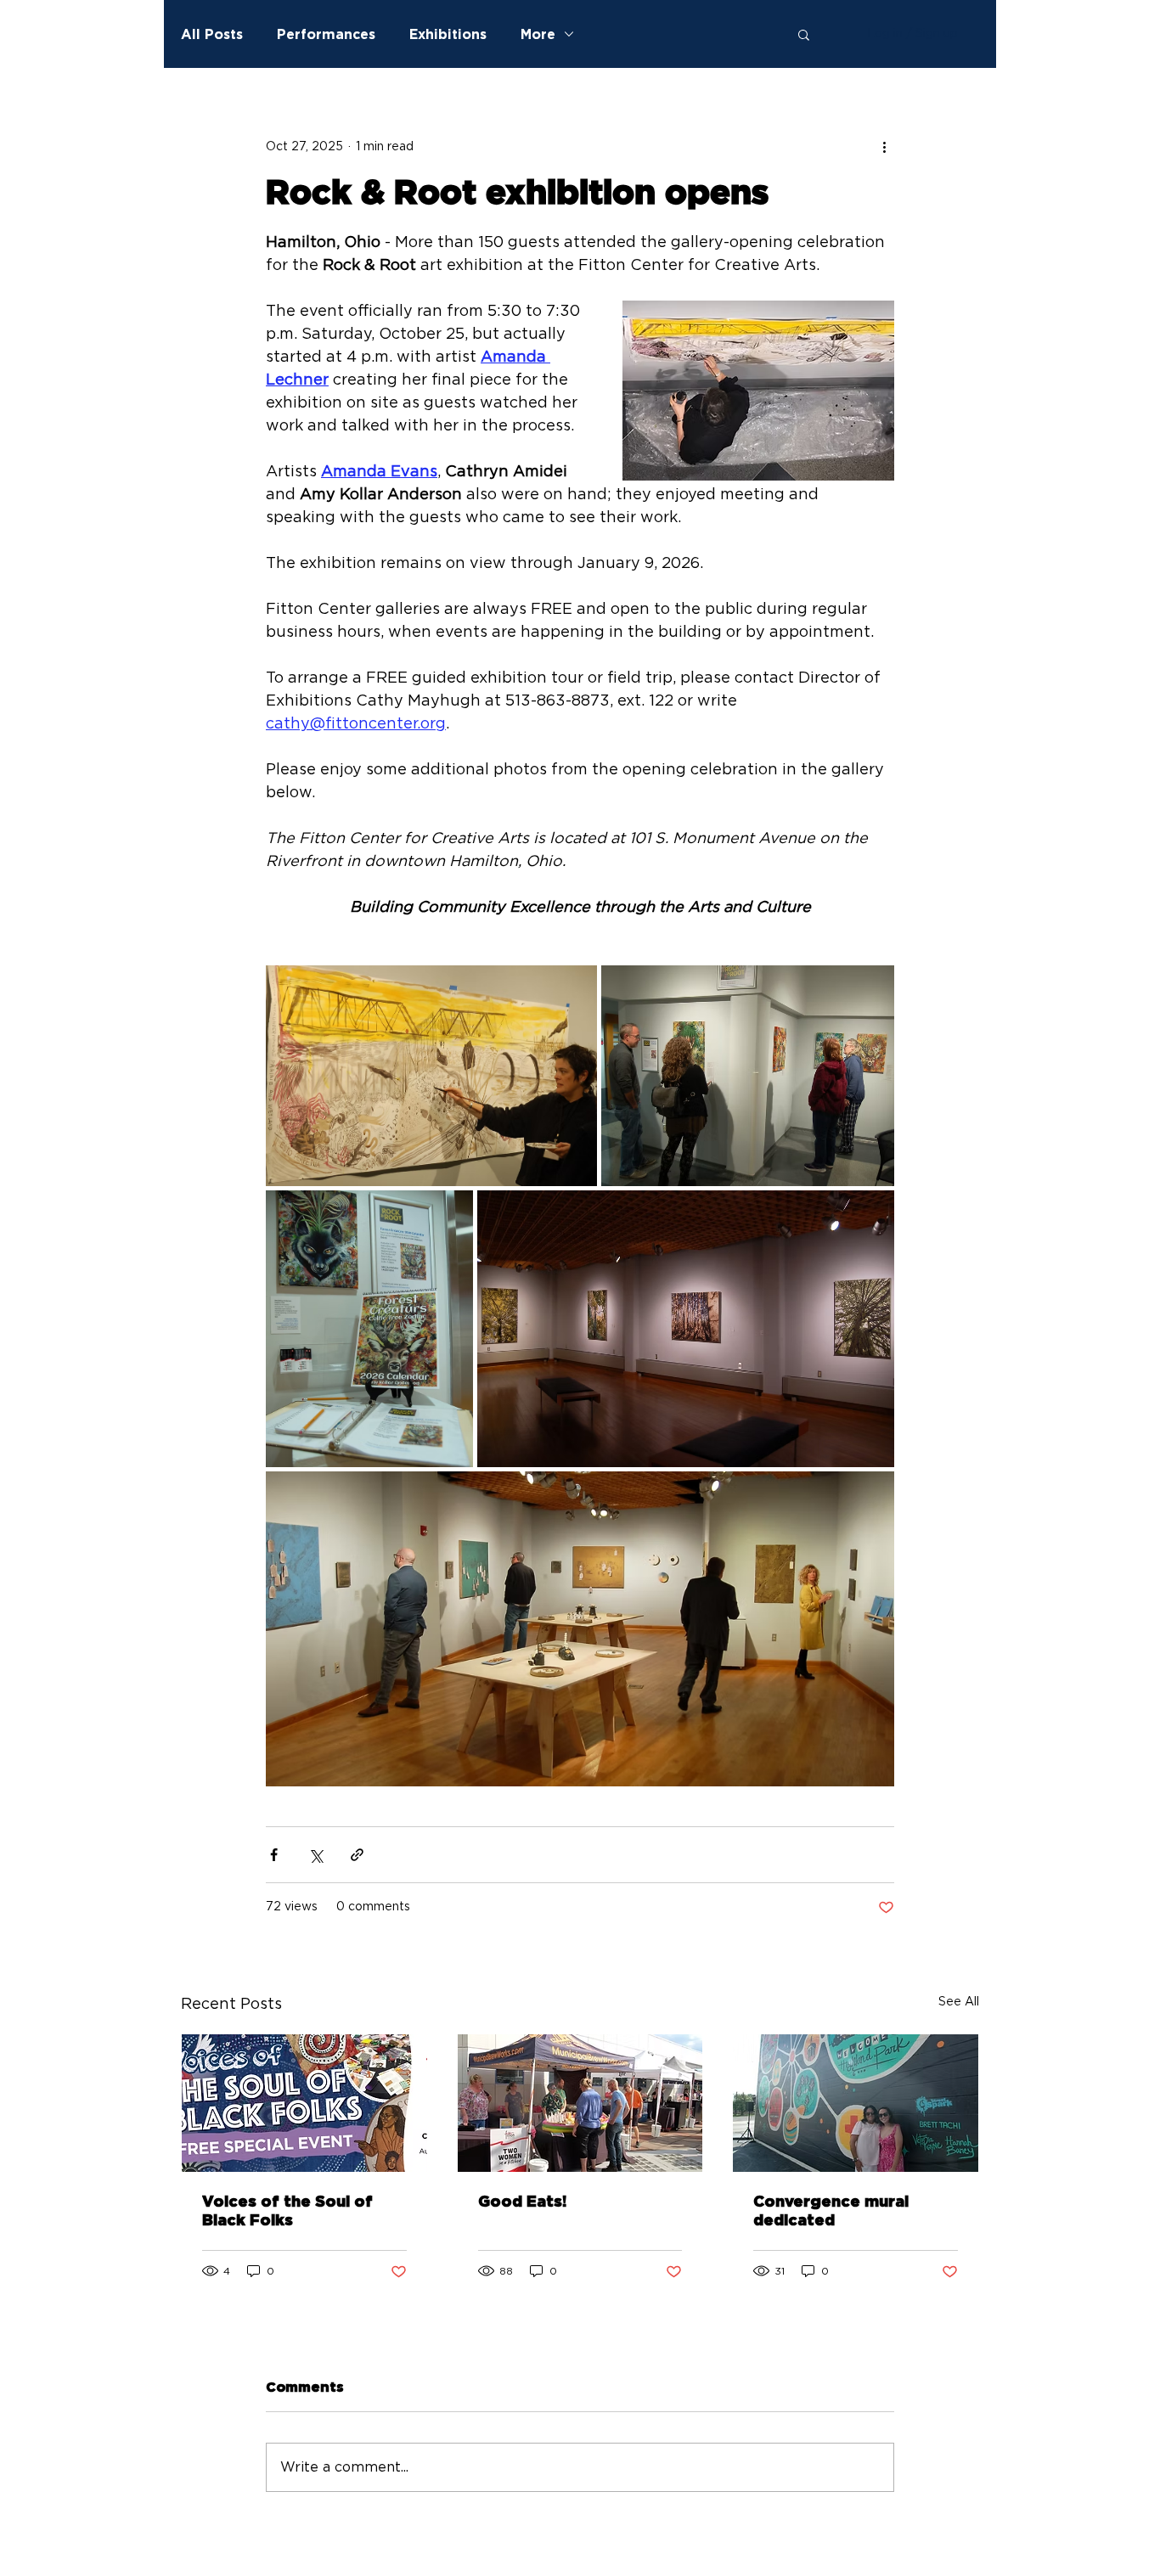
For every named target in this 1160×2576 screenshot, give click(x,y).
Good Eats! (522, 2202)
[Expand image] (431, 1076)
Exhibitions (448, 34)
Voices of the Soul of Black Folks (287, 2212)
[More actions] (884, 147)
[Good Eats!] (580, 2103)
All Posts (212, 34)
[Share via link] (357, 1855)
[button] (804, 34)
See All (959, 2002)
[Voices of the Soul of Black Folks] (304, 2103)
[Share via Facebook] (274, 1855)
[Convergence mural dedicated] (856, 2103)
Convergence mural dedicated (831, 2212)
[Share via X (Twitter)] (315, 1855)
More (538, 34)
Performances (326, 34)
